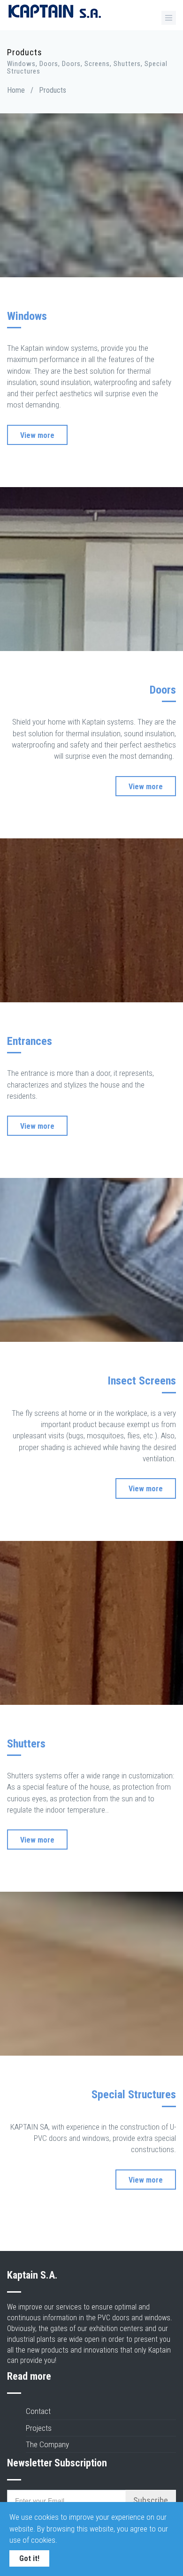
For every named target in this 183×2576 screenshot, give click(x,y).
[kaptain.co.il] (54, 17)
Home (16, 90)
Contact (38, 2411)
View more (37, 435)
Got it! (29, 2558)
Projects (39, 2428)
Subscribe (151, 2500)
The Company (47, 2444)
